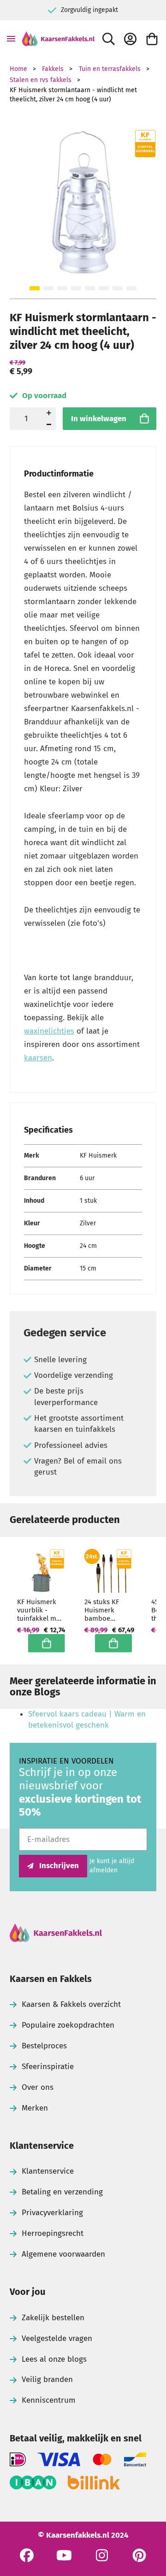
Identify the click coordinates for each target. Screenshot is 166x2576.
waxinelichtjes (49, 1031)
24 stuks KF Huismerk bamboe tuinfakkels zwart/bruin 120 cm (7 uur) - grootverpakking (108, 1610)
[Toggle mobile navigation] (11, 39)
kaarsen (38, 1058)
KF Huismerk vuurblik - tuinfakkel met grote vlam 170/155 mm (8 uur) (40, 1610)
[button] (35, 288)
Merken (35, 2108)
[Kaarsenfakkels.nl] (58, 39)
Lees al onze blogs (54, 2359)
